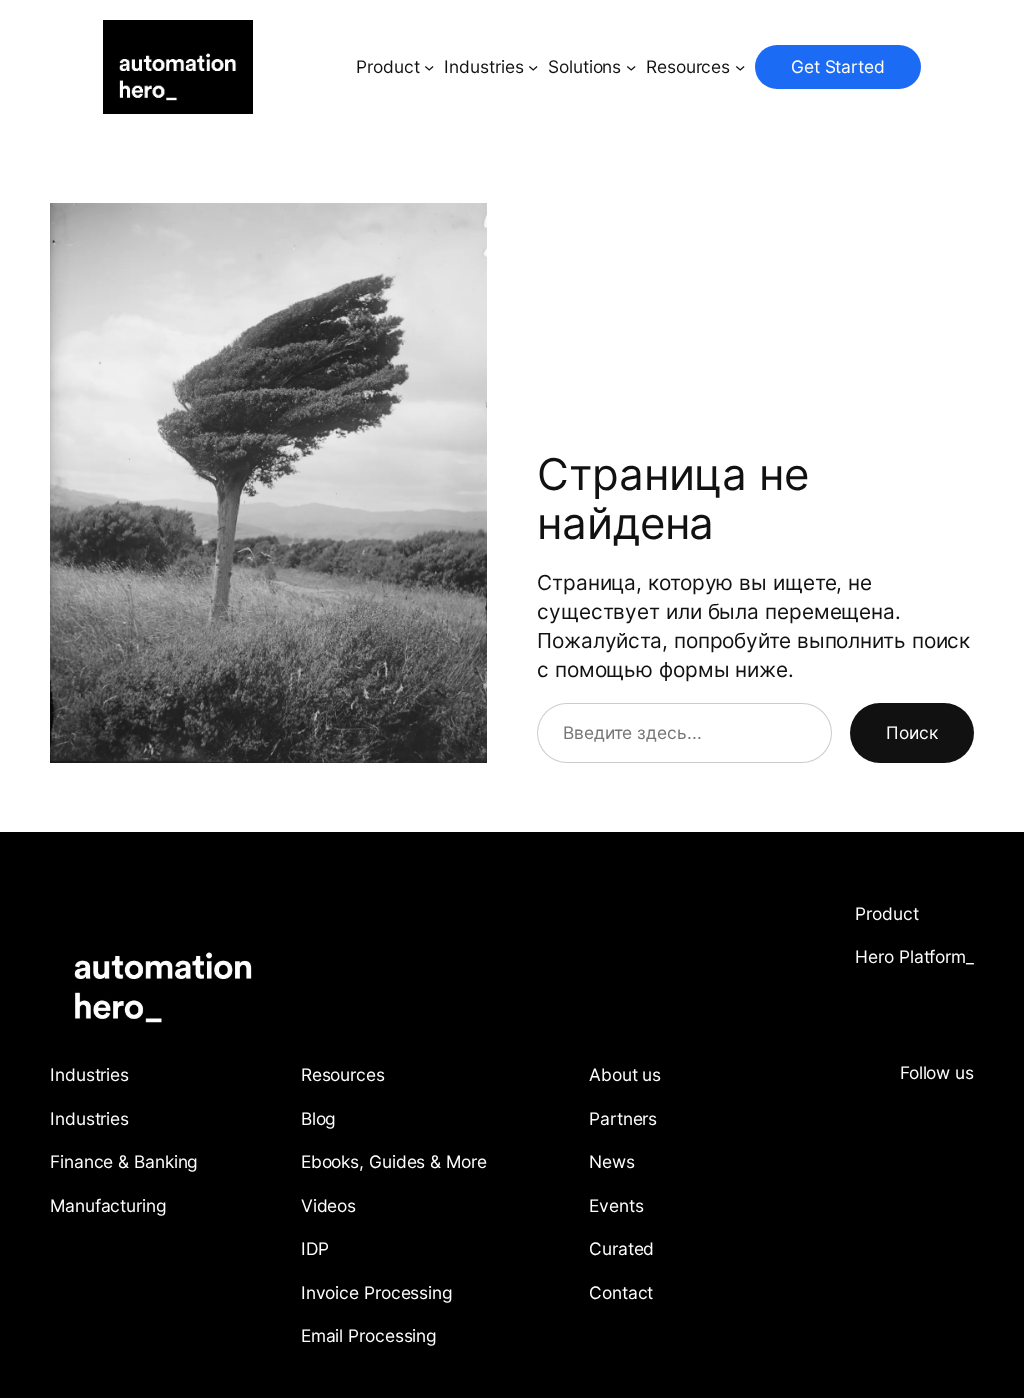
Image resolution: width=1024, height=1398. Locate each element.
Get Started (838, 66)
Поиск (912, 732)
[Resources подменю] (740, 67)
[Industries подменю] (533, 67)
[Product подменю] (429, 67)
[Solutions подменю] (631, 67)
